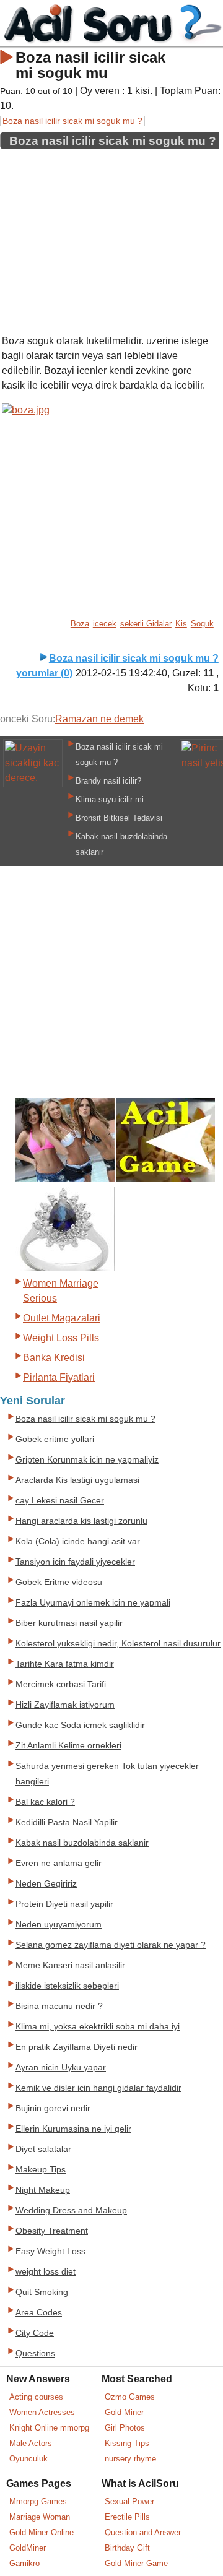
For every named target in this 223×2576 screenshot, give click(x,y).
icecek (105, 624)
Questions (35, 2353)
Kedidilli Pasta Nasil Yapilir (67, 1822)
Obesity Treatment (52, 2231)
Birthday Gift (127, 2548)
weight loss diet (46, 2272)
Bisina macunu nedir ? (59, 2006)
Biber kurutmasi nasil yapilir (69, 1623)
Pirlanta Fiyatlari (59, 1377)
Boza (80, 624)
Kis (181, 624)
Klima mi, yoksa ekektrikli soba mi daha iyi (98, 2027)
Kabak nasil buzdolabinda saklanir (82, 1843)
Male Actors (31, 2443)
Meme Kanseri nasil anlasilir (70, 1965)
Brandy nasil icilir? (108, 781)
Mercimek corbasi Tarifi (61, 1684)
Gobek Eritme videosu (59, 1582)
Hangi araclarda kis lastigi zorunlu (81, 1521)
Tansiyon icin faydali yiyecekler (75, 1562)
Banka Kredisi (54, 1358)
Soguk (202, 624)
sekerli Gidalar (146, 624)
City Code (35, 2333)
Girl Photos (125, 2428)
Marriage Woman (40, 2517)
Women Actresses (42, 2412)
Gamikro (24, 2563)
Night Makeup (43, 2190)
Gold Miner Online (42, 2532)
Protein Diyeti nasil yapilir (64, 1904)
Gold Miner (124, 2412)
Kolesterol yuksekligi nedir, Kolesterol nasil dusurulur (118, 1644)
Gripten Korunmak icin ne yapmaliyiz (87, 1460)
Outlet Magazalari (62, 1318)
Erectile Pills (127, 2517)
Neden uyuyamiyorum (59, 1925)
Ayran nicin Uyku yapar (61, 2068)
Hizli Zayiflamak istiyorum (65, 1705)
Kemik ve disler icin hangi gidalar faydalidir (98, 2088)
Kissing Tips (127, 2443)
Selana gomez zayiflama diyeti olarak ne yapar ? (111, 1945)
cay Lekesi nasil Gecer (60, 1501)
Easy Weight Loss (50, 2251)
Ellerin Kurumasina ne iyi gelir (73, 2129)
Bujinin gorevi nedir (53, 2108)
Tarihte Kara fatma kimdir (65, 1664)
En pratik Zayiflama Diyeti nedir (77, 2047)
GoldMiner (28, 2548)
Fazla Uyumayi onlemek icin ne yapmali (93, 1603)
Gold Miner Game (136, 2563)
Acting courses (36, 2397)
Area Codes (39, 2313)
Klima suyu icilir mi (110, 799)
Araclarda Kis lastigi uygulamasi (77, 1480)
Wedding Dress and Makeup (71, 2211)
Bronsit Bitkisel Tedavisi (119, 818)
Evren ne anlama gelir (59, 1863)
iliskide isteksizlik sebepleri (67, 1986)
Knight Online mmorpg (49, 2428)
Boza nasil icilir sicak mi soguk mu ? (72, 121)
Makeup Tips (41, 2170)
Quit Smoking (42, 2292)
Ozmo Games (130, 2397)
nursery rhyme (130, 2459)
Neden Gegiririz (46, 1884)
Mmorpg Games (38, 2501)
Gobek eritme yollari (55, 1439)
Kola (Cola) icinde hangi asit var (78, 1541)
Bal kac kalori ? (45, 1802)
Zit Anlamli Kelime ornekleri (68, 1746)
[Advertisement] (109, 237)
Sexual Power (129, 2501)
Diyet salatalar (43, 2149)
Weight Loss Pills (61, 1338)
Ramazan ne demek (99, 719)
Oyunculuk (28, 2459)
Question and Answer (143, 2532)
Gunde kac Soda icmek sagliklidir (80, 1725)
